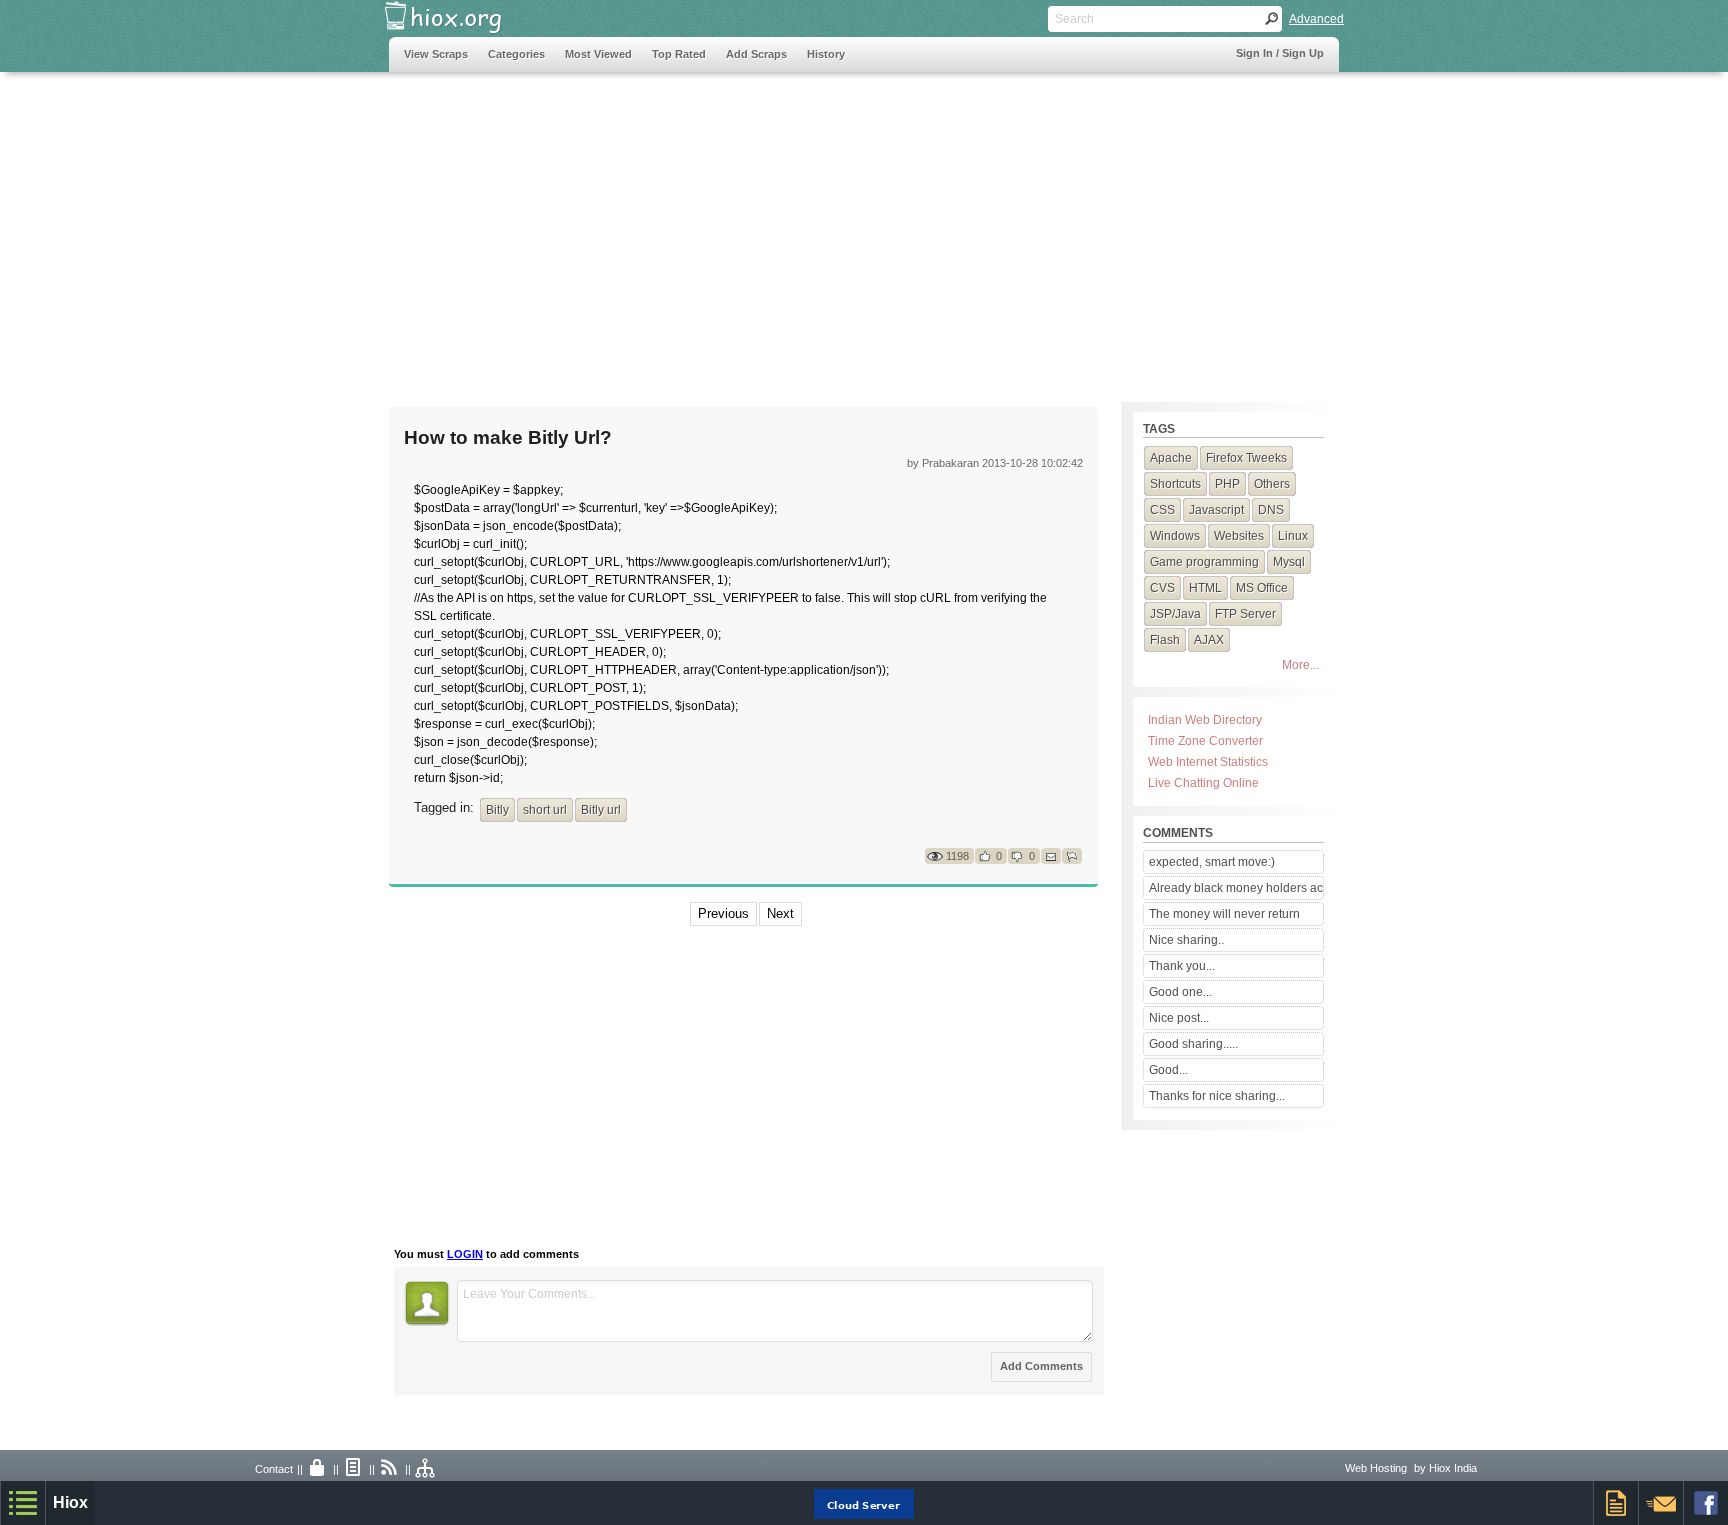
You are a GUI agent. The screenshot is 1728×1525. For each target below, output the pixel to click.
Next (780, 913)
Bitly (497, 810)
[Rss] (390, 1469)
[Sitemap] (426, 1469)
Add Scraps (756, 54)
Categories (516, 54)
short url (545, 810)
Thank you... (1182, 966)
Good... (1168, 1070)
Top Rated (679, 54)
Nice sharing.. (1186, 940)
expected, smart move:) (1212, 862)
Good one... (1180, 992)
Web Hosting (1376, 1468)
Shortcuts (1175, 484)
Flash (1165, 640)
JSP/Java (1175, 614)
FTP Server (1245, 614)
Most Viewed (598, 54)
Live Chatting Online (1203, 783)
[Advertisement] (753, 227)
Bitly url (601, 810)
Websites (1239, 536)
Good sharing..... (1193, 1044)
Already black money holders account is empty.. (1236, 888)
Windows (1175, 536)
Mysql (1289, 562)
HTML (1205, 588)
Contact (274, 1469)
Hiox (70, 1502)
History (826, 54)
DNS (1271, 510)
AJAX (1209, 640)
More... (1300, 665)
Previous (723, 913)
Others (1272, 484)
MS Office (1262, 588)
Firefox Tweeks (1246, 458)
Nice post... (1179, 1018)
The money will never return (1224, 914)
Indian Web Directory (1205, 720)
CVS (1162, 588)
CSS (1162, 510)
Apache (1171, 458)
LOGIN (465, 1254)
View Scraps (436, 54)
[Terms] (354, 1469)
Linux (1293, 536)
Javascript (1216, 510)
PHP (1227, 484)
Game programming (1204, 562)
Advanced (1316, 19)
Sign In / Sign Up (1280, 53)
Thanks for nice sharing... (1217, 1096)
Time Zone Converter (1205, 741)
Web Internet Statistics (1208, 762)
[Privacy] (318, 1469)
